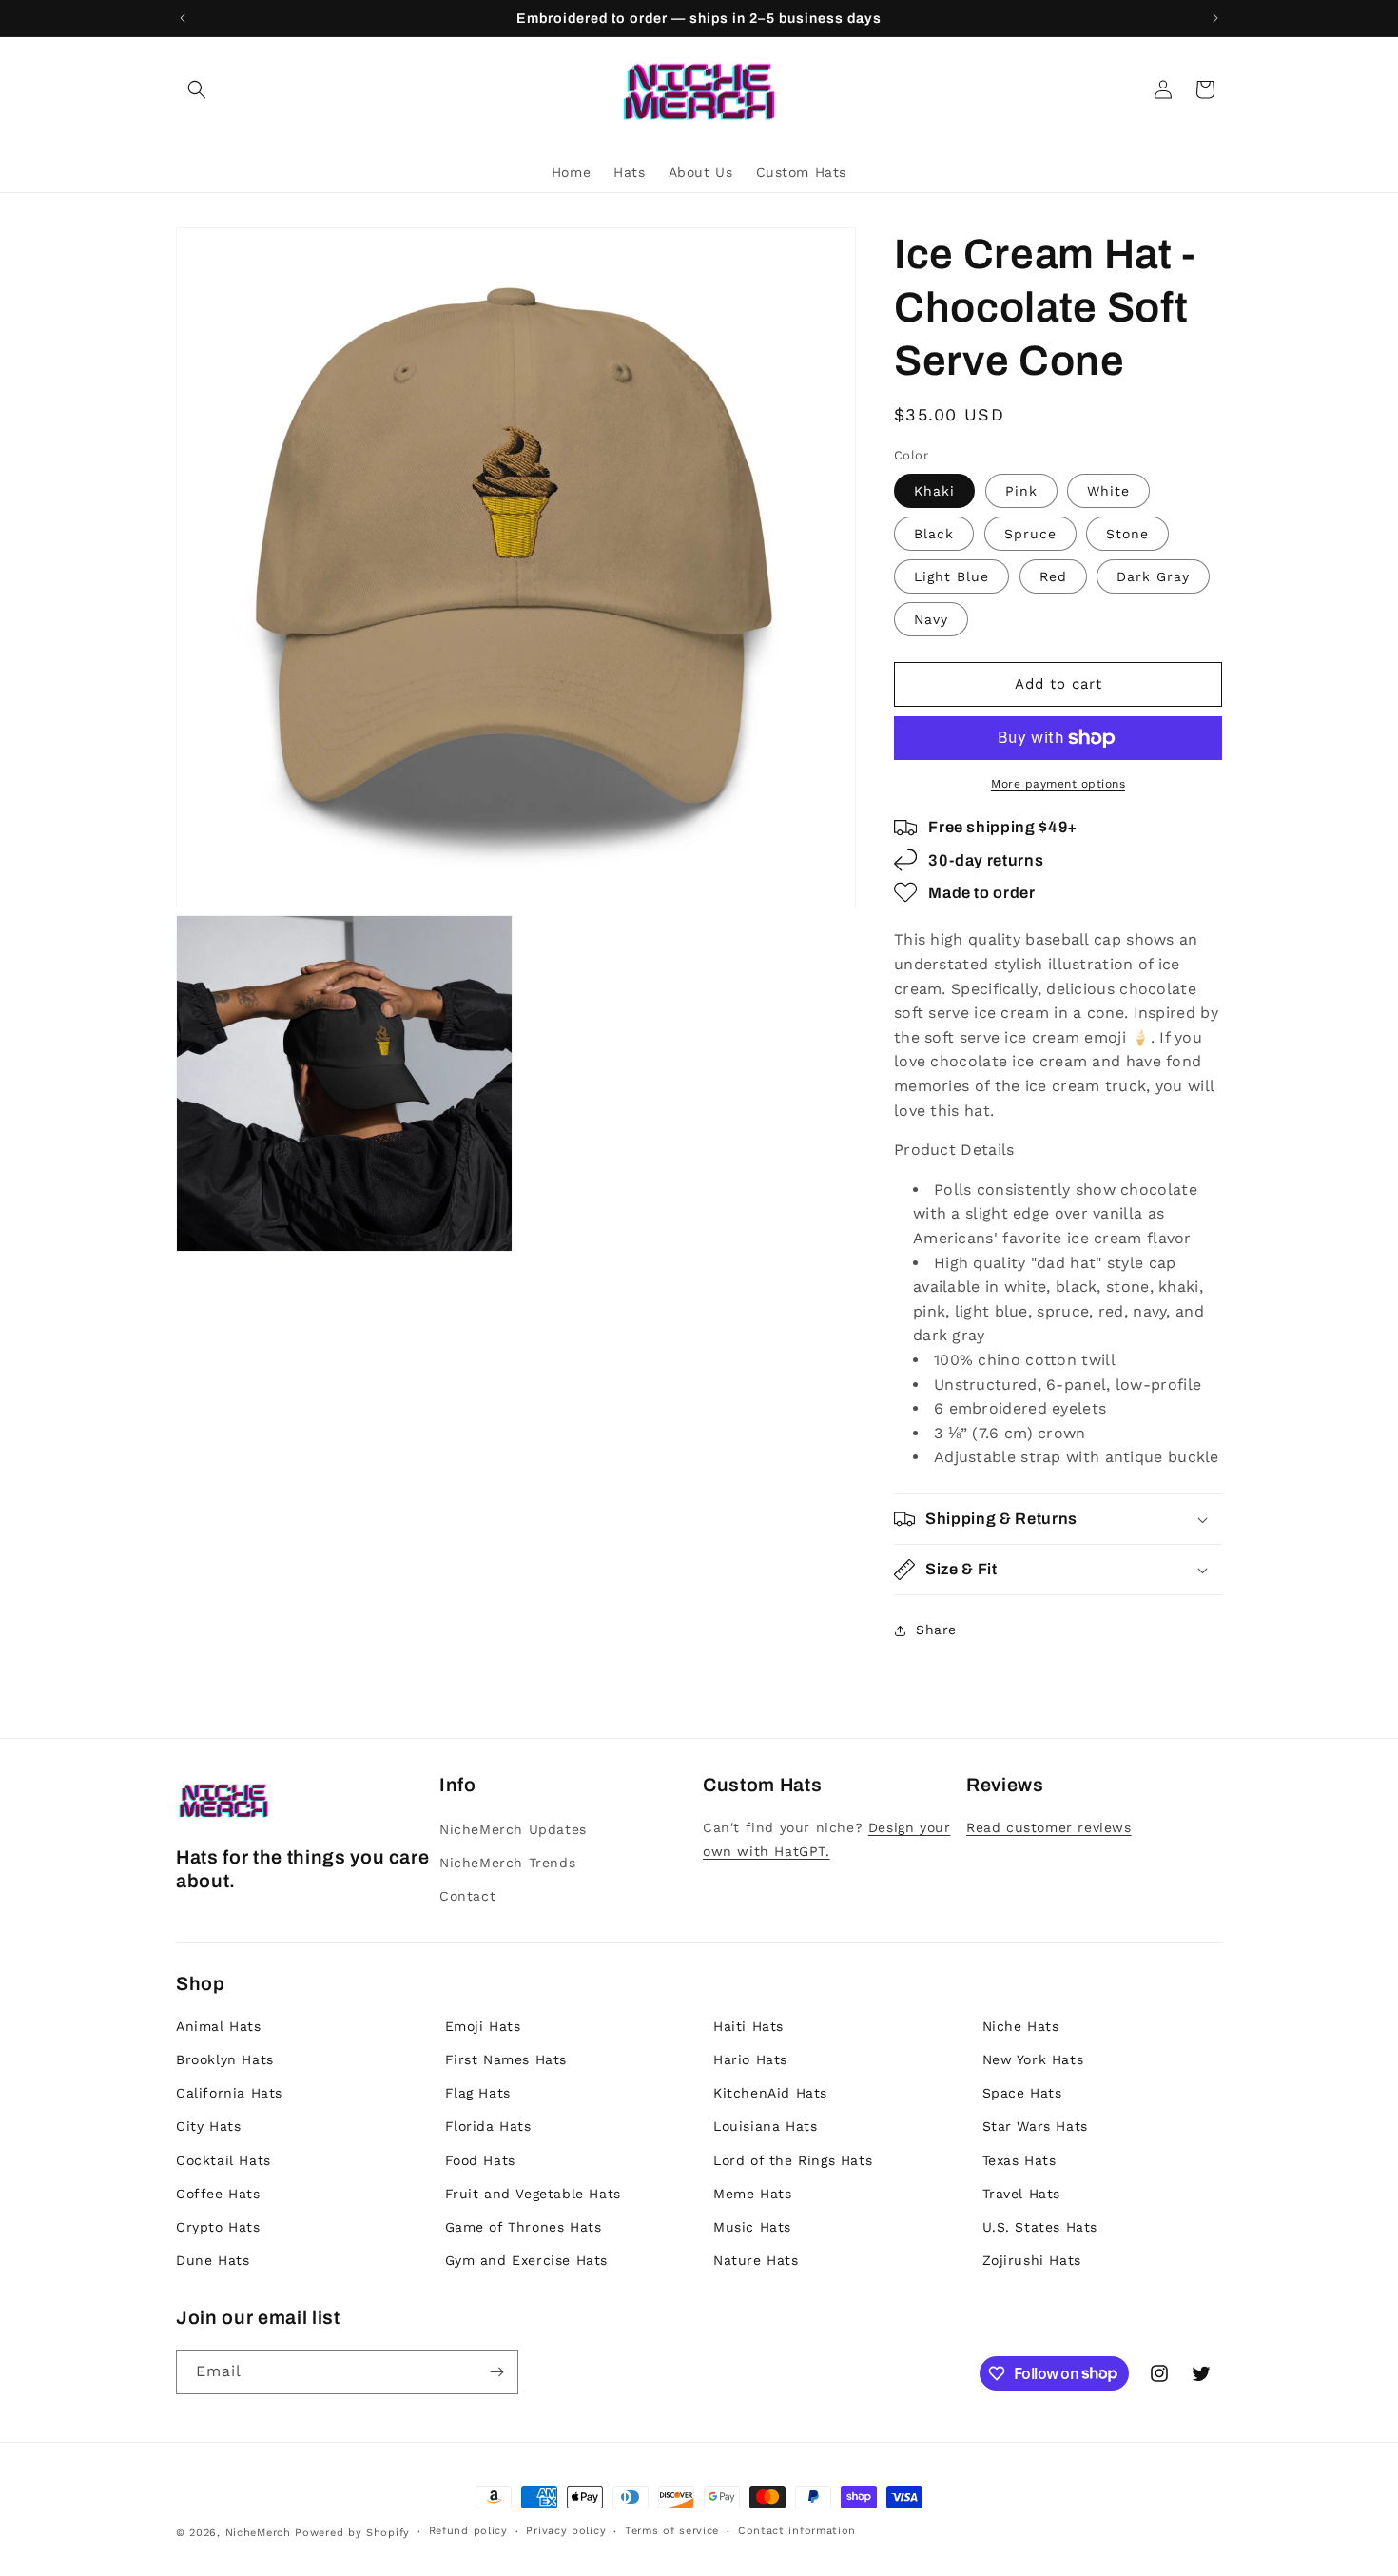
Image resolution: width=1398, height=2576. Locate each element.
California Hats (229, 2093)
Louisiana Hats (765, 2126)
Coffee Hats (218, 2194)
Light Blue (951, 576)
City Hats (208, 2126)
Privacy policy (566, 2531)
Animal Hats (219, 2026)
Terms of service (672, 2531)
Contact (467, 1896)
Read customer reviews (1049, 1827)
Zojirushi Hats (1032, 2260)
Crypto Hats (218, 2227)
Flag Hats (478, 2093)
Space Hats (1022, 2093)
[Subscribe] (496, 2372)
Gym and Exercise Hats (527, 2260)
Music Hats (752, 2227)
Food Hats (480, 2160)
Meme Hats (752, 2194)
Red (1053, 576)
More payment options (1058, 784)
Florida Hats (488, 2126)
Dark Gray (1153, 576)
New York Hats (1033, 2059)
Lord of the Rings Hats (793, 2160)
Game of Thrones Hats (524, 2227)
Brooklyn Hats (225, 2059)
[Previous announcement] (183, 18)
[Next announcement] (1215, 18)
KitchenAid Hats (770, 2093)
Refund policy (468, 2531)
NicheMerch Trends (507, 1863)
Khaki (934, 491)
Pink (1021, 491)
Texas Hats (1019, 2160)
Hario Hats (750, 2059)
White (1108, 491)
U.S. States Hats (1040, 2227)
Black (934, 534)
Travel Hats (1022, 2194)
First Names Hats (506, 2059)
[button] (197, 89)
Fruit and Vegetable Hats (533, 2194)
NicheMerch (258, 2533)
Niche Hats (1021, 2026)
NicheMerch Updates (513, 1829)
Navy (931, 619)
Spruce (1030, 534)
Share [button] (936, 1630)
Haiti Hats (748, 2026)
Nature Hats (756, 2260)
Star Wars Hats (1035, 2126)
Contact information (797, 2531)
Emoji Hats (483, 2026)
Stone (1127, 534)
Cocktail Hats (223, 2160)
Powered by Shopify (352, 2533)
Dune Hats (213, 2260)
